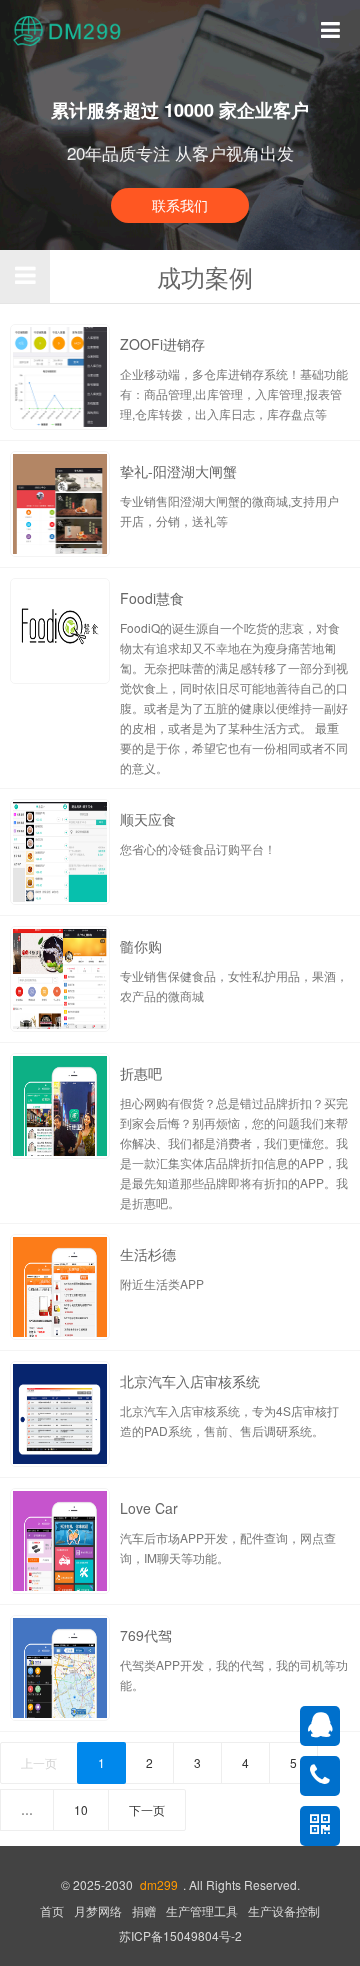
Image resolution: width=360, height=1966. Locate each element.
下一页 (147, 1809)
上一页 (39, 1762)
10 (81, 1809)
